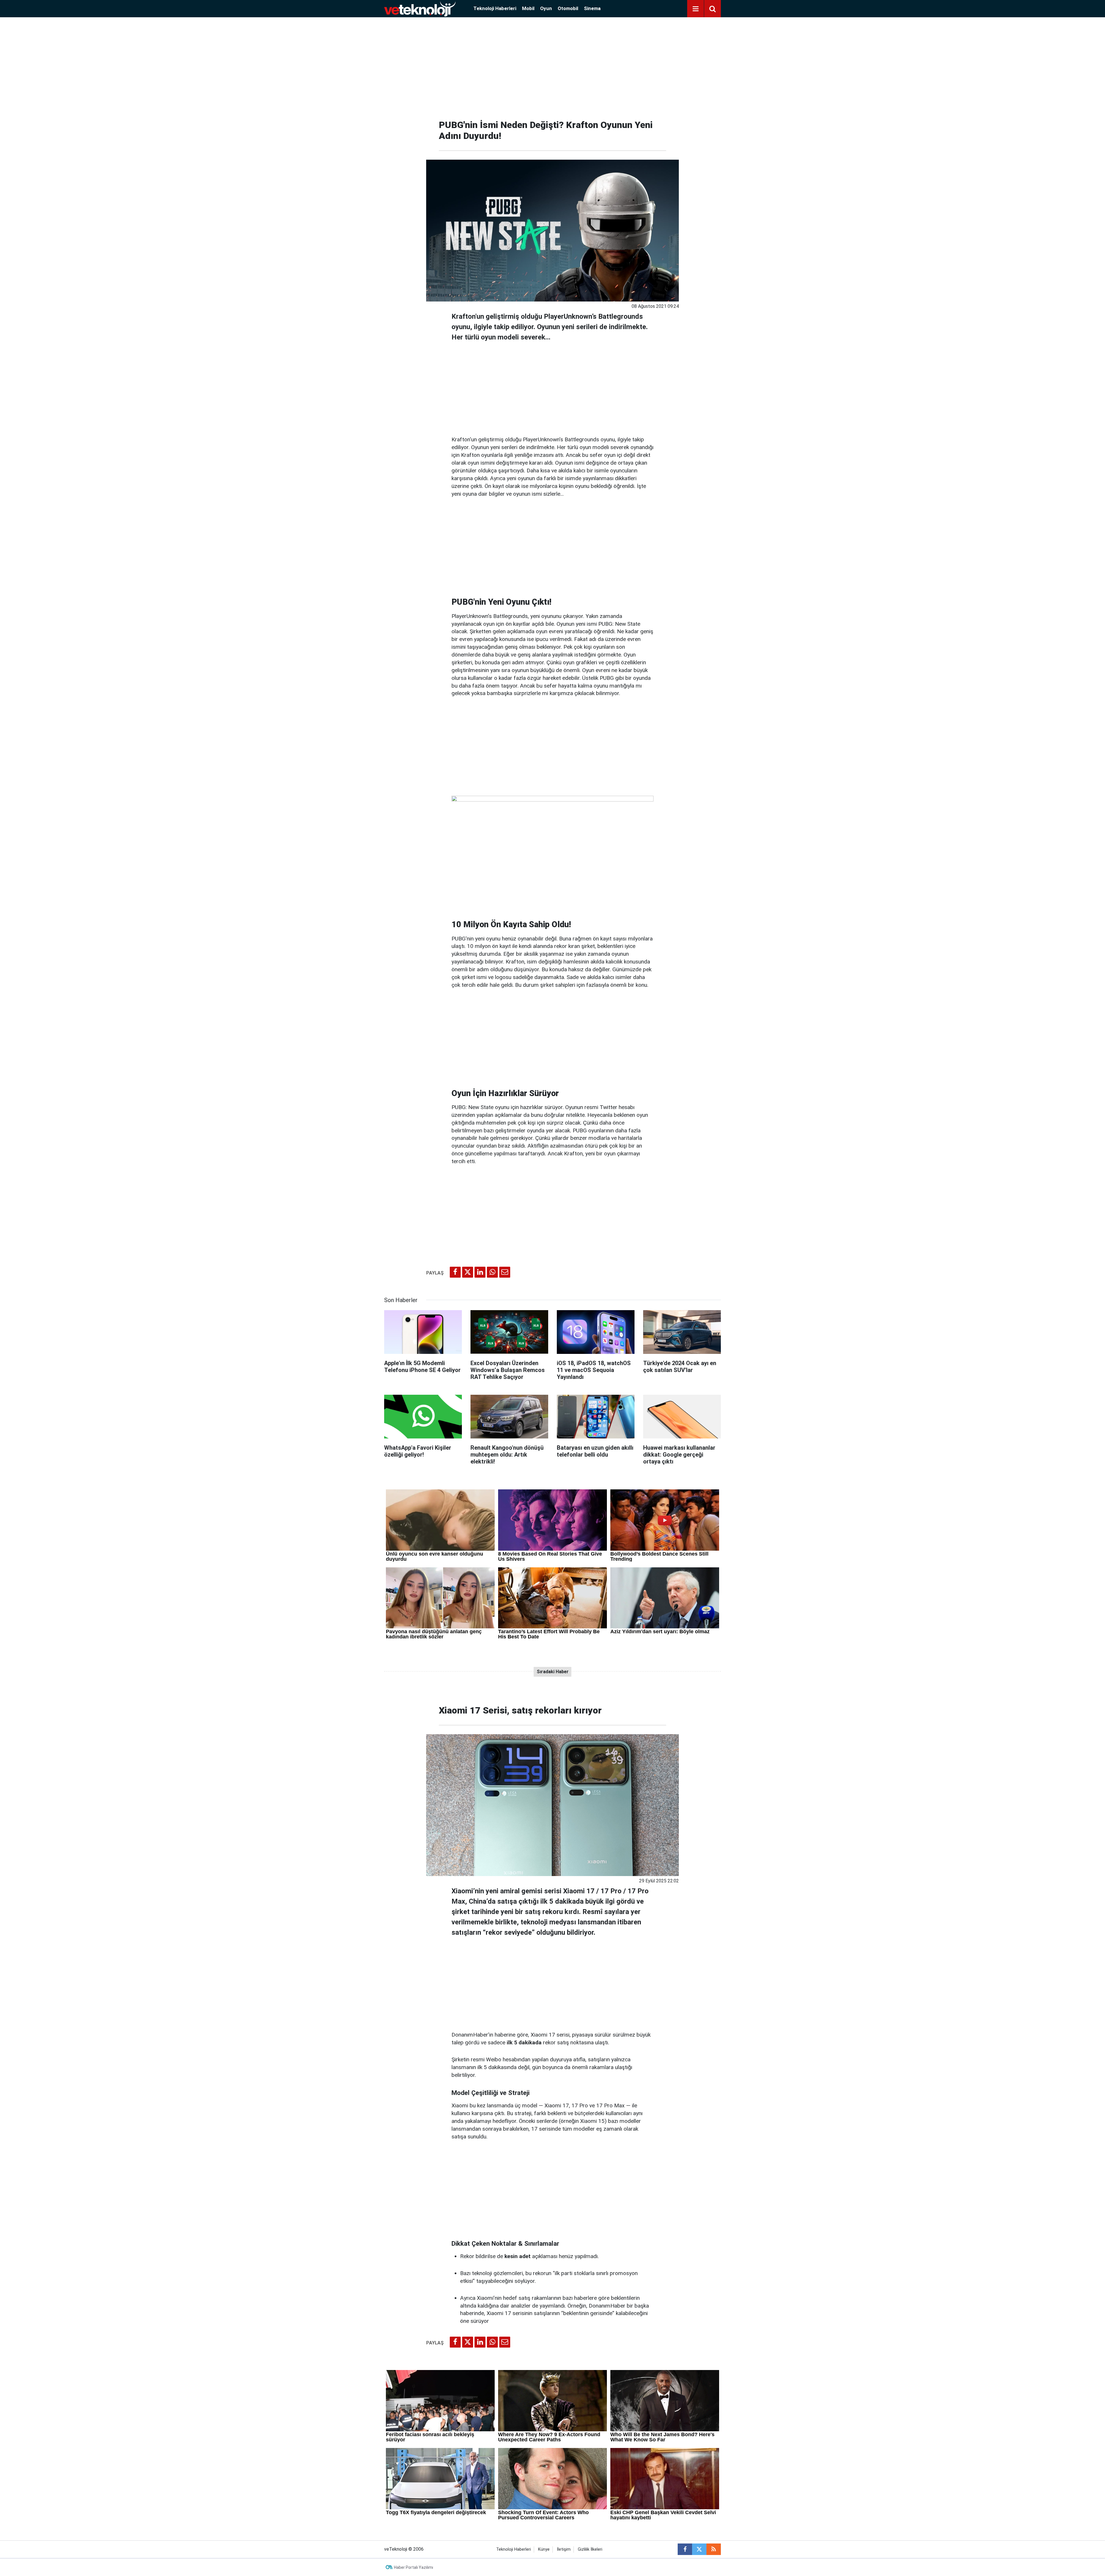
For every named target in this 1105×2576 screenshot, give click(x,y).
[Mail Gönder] (505, 1272)
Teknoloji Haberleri (495, 8)
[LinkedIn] (480, 1272)
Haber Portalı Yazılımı (414, 2567)
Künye (544, 2549)
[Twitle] (468, 1272)
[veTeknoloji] (420, 8)
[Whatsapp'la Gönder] (492, 1272)
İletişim (564, 2549)
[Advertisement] (552, 66)
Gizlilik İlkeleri (590, 2549)
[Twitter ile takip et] (699, 2549)
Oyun (546, 8)
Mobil (528, 8)
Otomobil (568, 8)
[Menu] (696, 9)
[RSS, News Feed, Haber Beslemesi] (714, 2549)
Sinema (592, 8)
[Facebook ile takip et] (685, 2549)
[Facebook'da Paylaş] (455, 1272)
